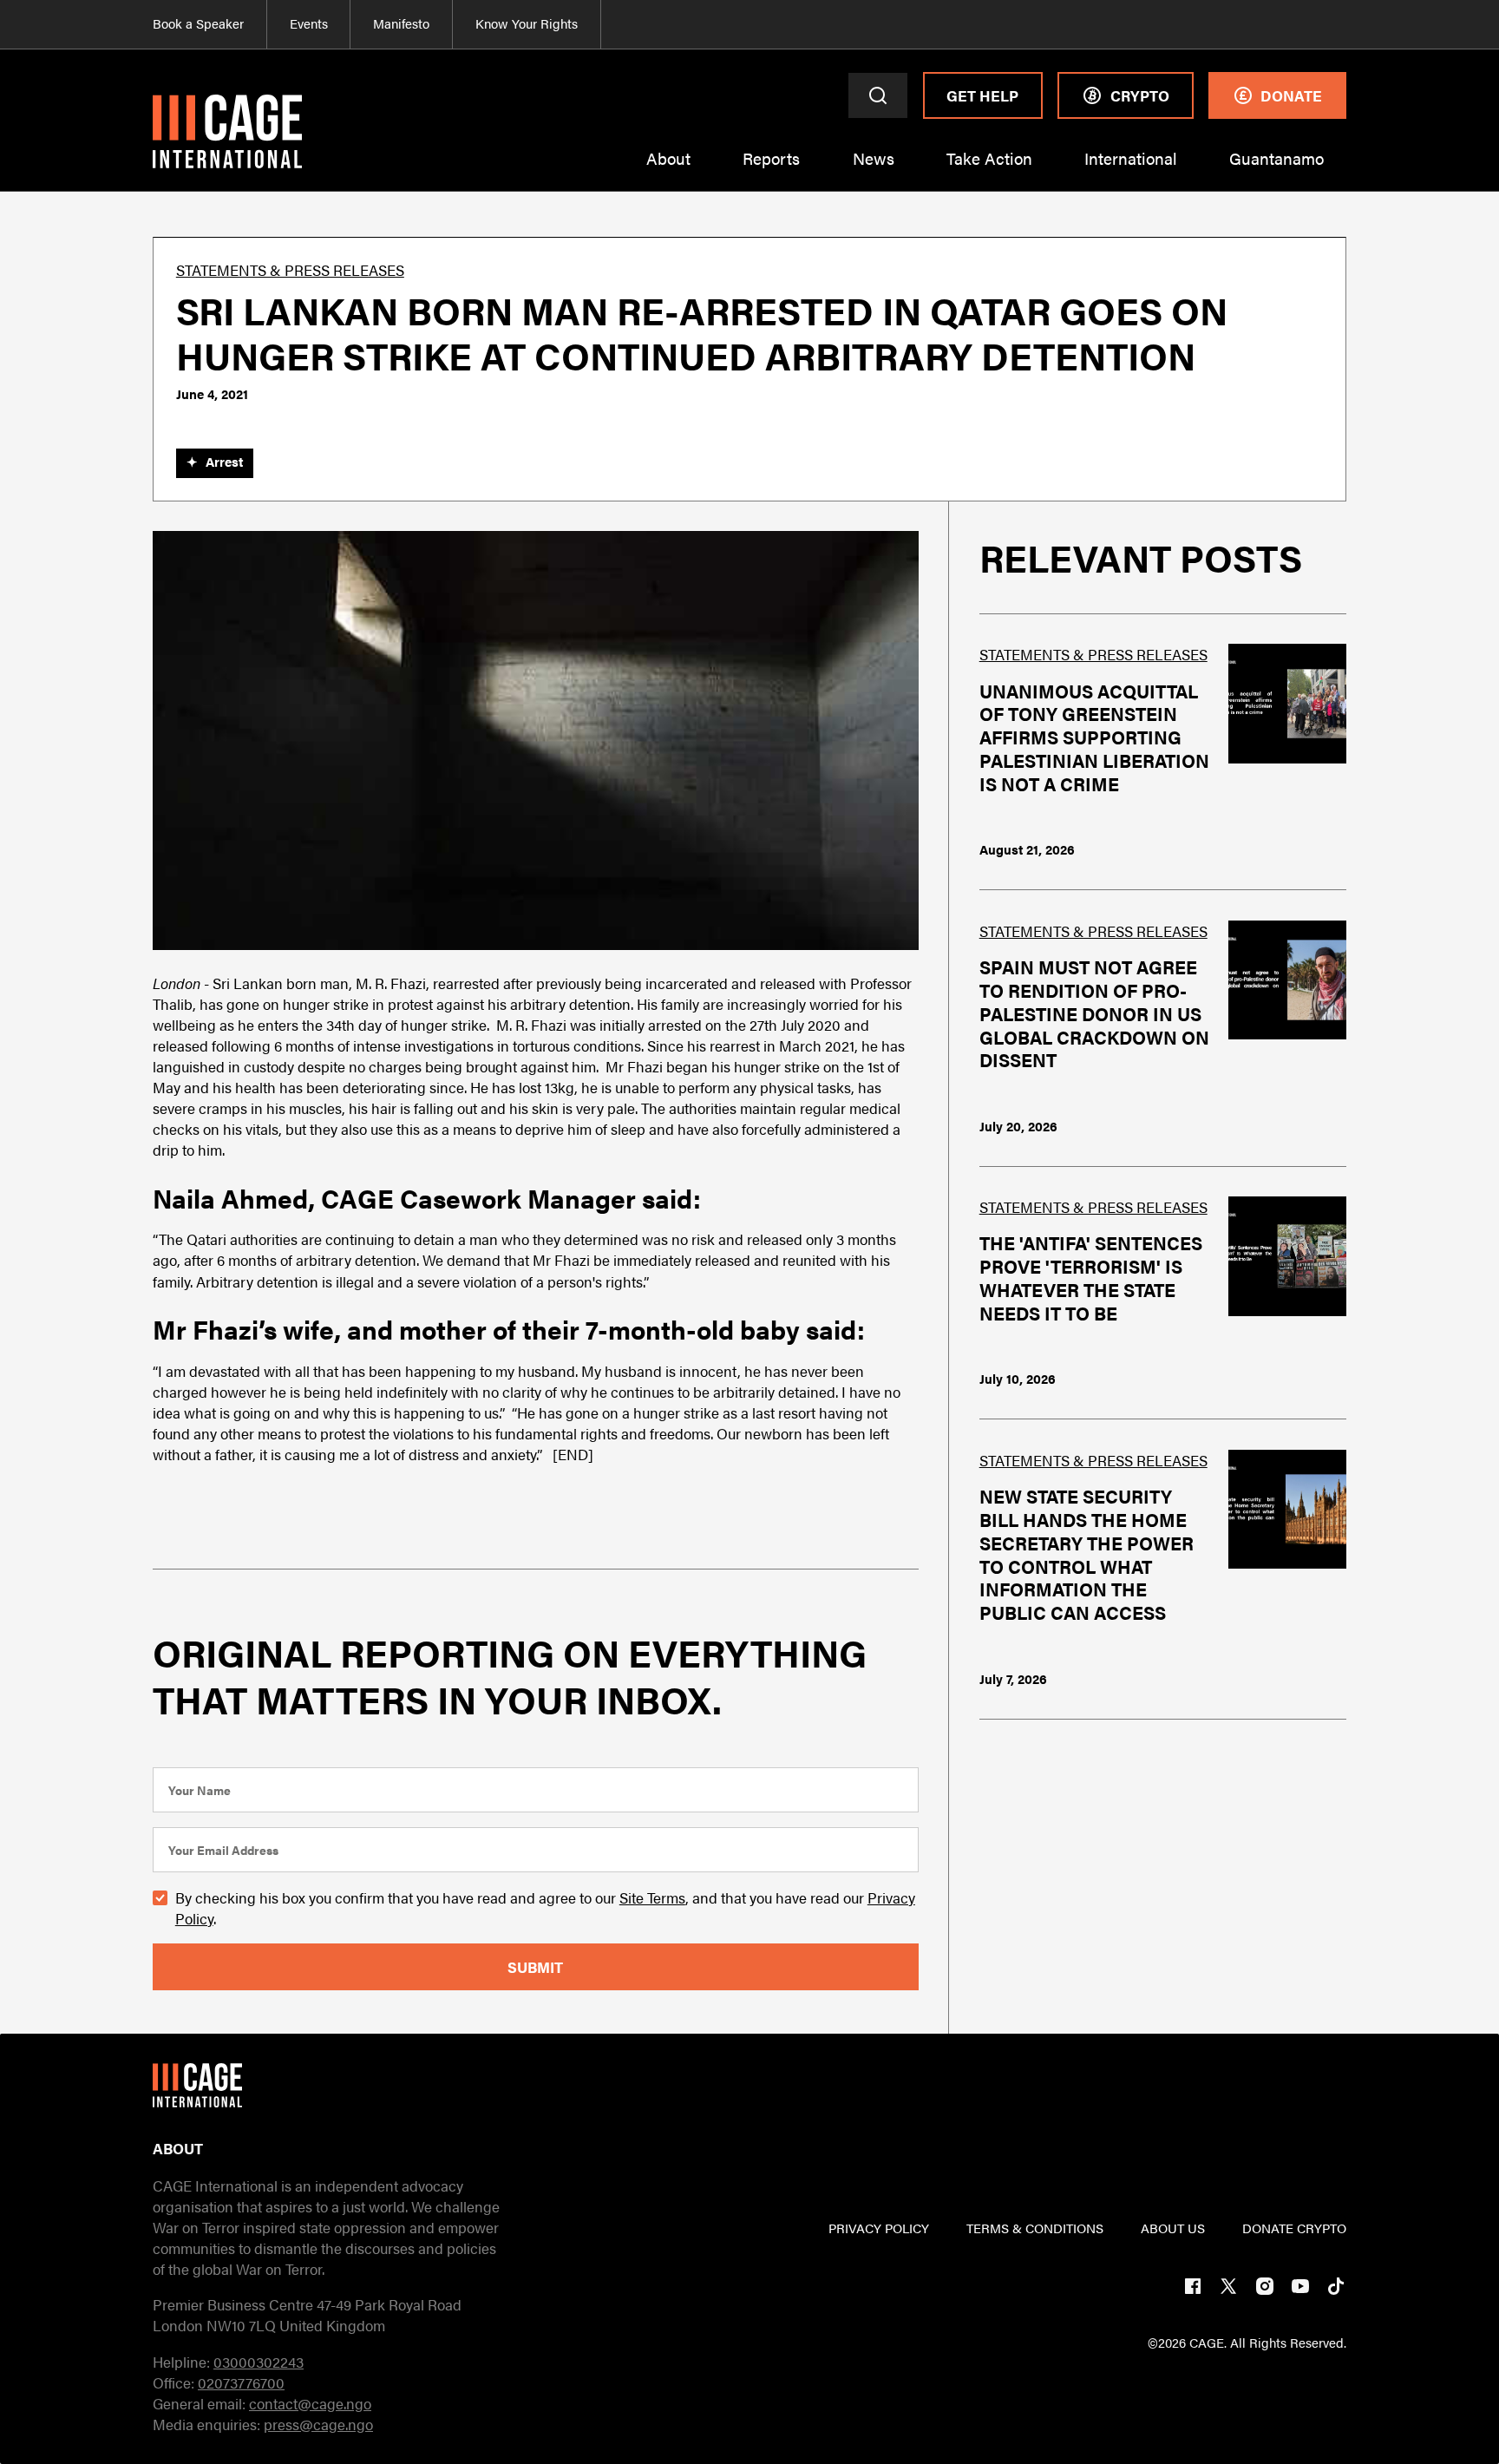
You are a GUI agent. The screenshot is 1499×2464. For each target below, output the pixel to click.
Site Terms (652, 1897)
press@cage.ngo (318, 2424)
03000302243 (259, 2362)
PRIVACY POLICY (879, 2228)
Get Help (982, 95)
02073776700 (241, 2382)
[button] (668, 170)
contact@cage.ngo (310, 2403)
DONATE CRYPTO (1294, 2228)
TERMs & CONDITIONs (1035, 2228)
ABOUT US (1173, 2228)
